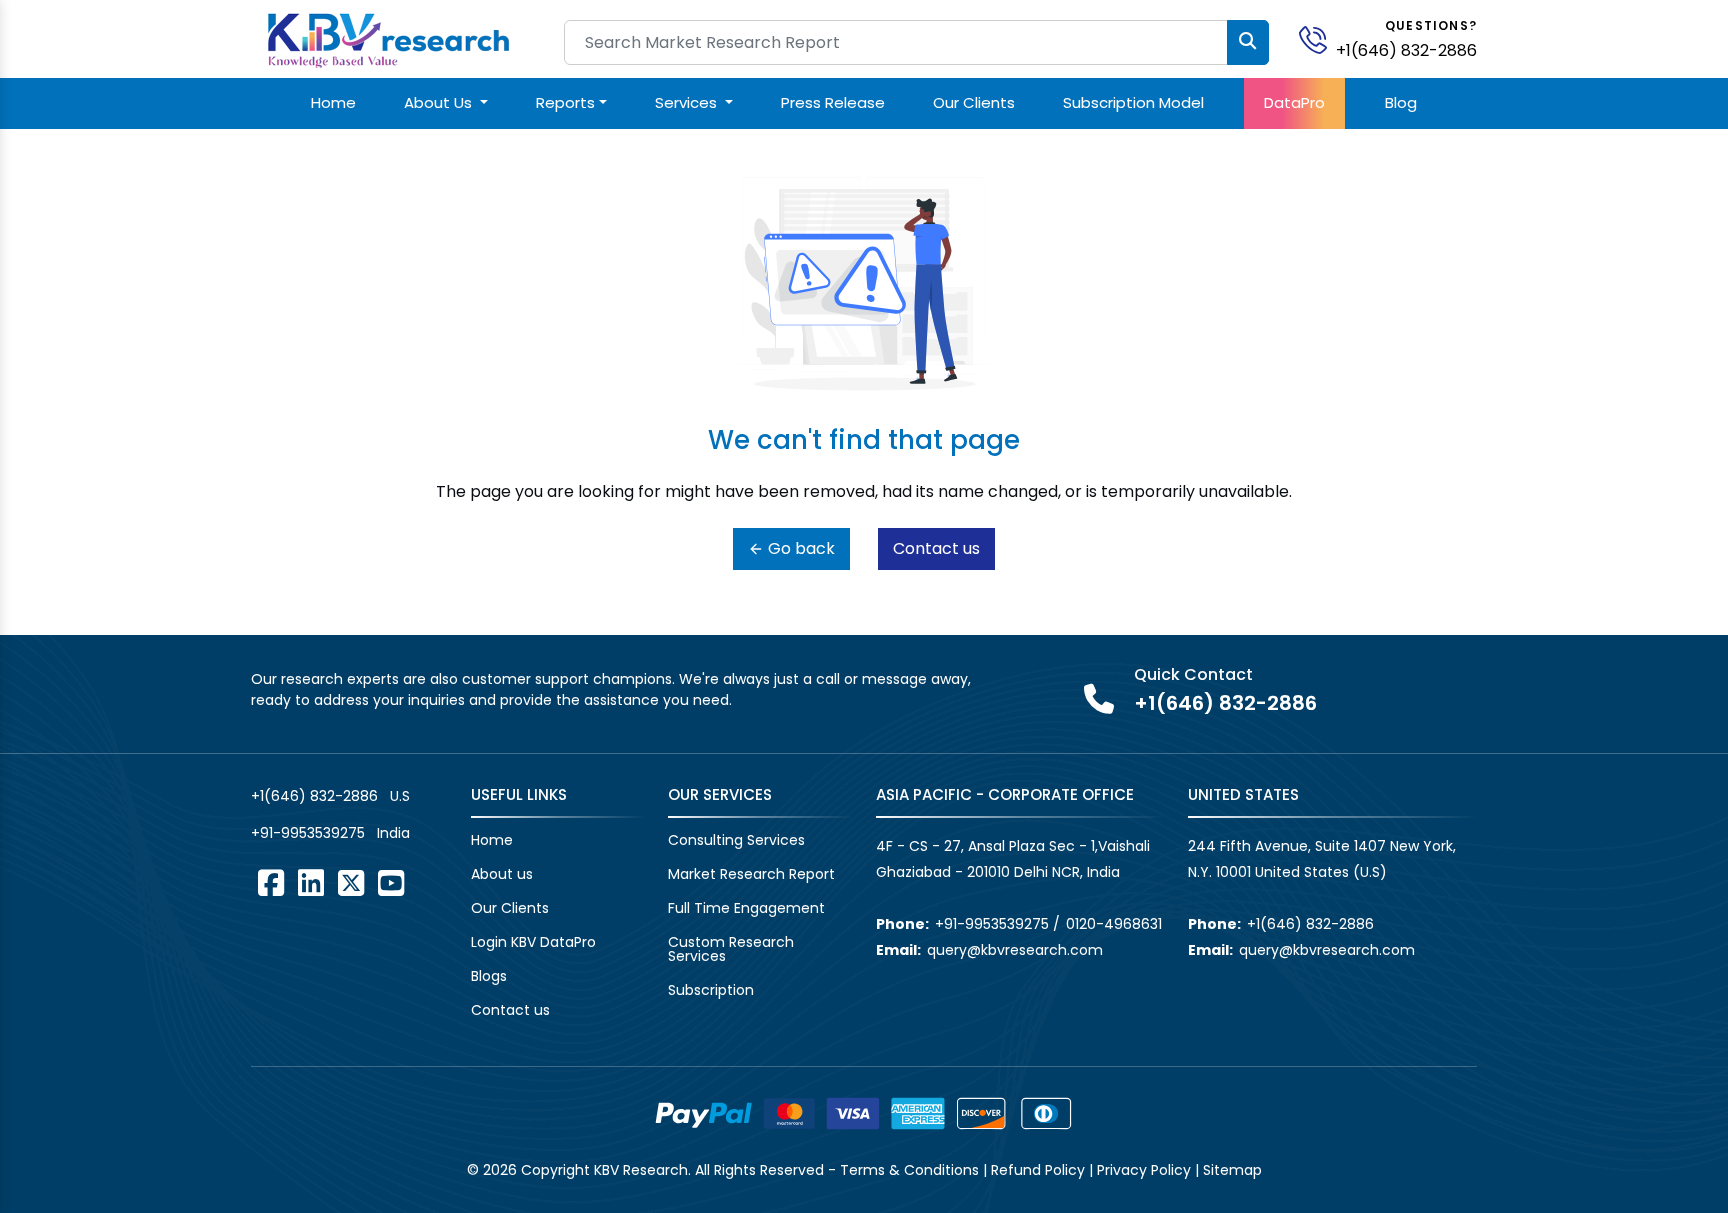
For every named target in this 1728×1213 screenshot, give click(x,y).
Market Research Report (751, 874)
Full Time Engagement (746, 908)
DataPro (1294, 102)
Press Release (833, 102)
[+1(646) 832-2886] (1321, 38)
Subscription (711, 990)
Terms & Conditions (909, 1170)
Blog (1401, 102)
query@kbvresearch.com (1015, 950)
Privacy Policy (1144, 1170)
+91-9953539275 (308, 833)
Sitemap (1232, 1170)
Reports (565, 102)
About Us (440, 102)
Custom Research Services (731, 949)
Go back (799, 548)
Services (688, 102)
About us (502, 874)
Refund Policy (1038, 1170)
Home (333, 102)
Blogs (489, 976)
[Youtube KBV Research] (391, 883)
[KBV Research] (388, 38)
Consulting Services (736, 840)
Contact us (936, 548)
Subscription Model (1133, 102)
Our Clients (974, 102)
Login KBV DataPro (533, 942)
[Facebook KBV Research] (271, 883)
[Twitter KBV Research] (351, 883)
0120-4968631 (1114, 924)
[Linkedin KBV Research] (311, 883)
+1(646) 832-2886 (1406, 50)
